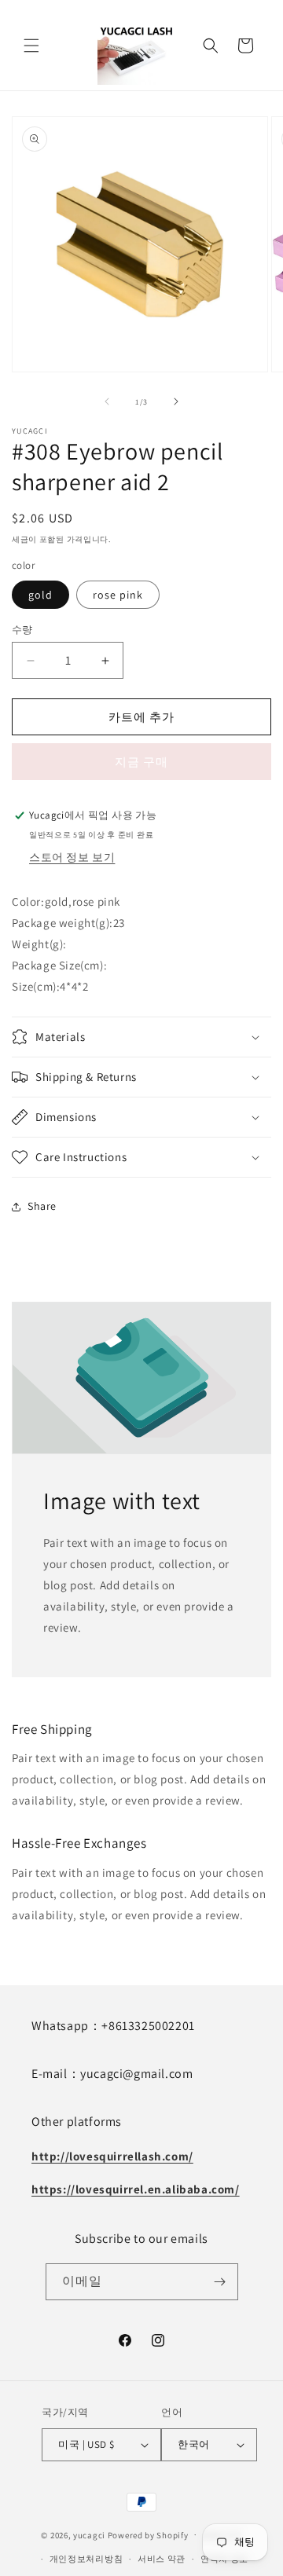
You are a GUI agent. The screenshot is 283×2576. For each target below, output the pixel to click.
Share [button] (42, 1206)
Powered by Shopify (148, 2534)
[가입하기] (220, 2282)
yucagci (89, 2534)
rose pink (118, 595)
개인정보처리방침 (86, 2559)
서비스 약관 (162, 2559)
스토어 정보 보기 (72, 857)
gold (40, 595)
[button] (31, 46)
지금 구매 (141, 762)
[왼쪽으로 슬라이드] (107, 401)
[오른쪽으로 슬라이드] (176, 401)
